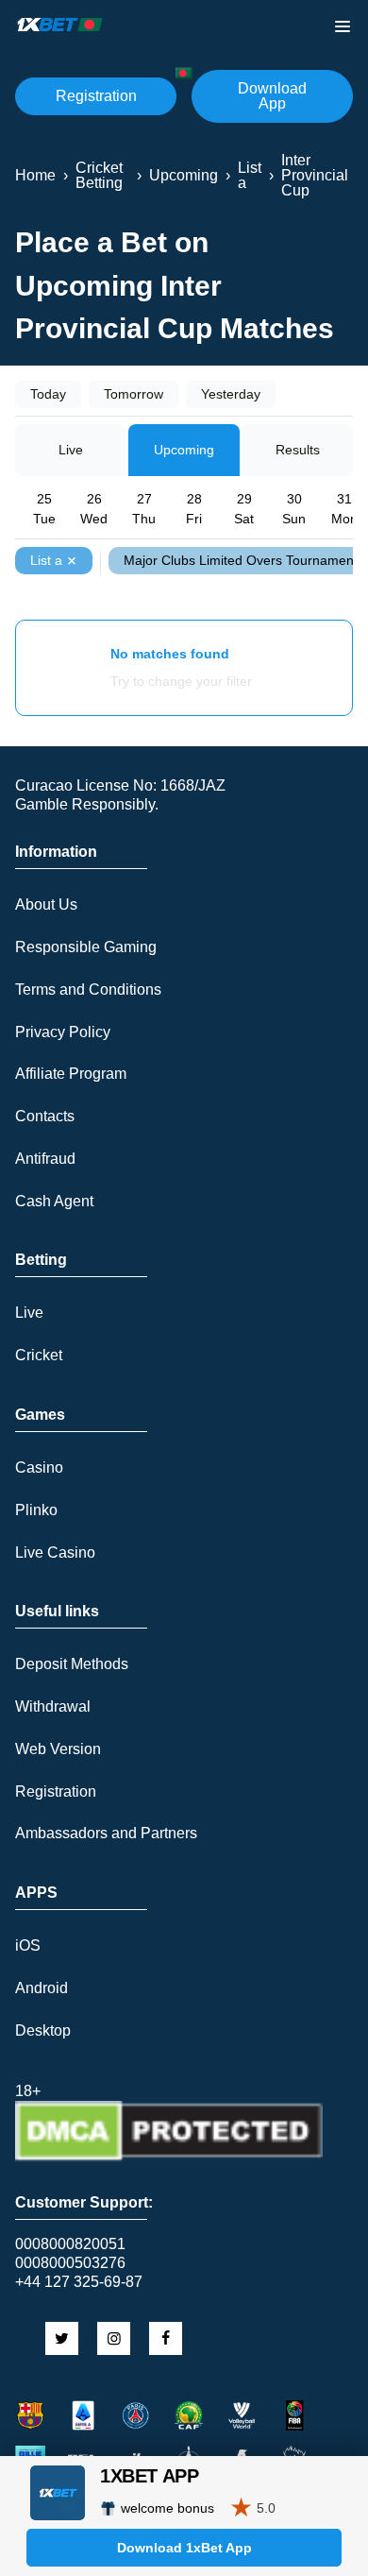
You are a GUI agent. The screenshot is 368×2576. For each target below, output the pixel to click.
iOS (28, 1945)
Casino (39, 1467)
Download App (272, 96)
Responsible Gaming (86, 947)
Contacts (45, 1116)
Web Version (58, 1749)
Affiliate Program (71, 1074)
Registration (96, 96)
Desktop (43, 2030)
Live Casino (55, 1552)
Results (298, 450)
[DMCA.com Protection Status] (169, 2157)
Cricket (39, 1355)
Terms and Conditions (88, 989)
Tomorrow (134, 394)
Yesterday (231, 394)
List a (46, 560)
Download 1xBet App (184, 2548)
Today (48, 394)
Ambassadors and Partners (106, 1833)
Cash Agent (54, 1201)
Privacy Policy (63, 1032)
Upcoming (184, 450)
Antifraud (45, 1159)
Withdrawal (53, 1706)
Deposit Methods (72, 1664)
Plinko (36, 1510)
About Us (46, 904)
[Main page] (60, 25)
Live (71, 450)
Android (42, 1988)
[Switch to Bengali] (184, 73)
